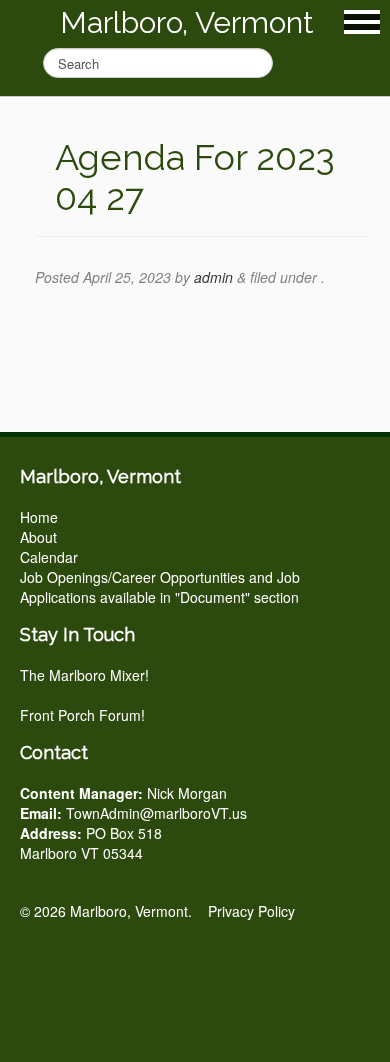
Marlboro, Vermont (187, 22)
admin (213, 277)
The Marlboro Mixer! (84, 675)
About (38, 537)
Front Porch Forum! (82, 715)
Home (39, 517)
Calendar (49, 557)
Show (362, 22)
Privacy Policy (251, 911)
